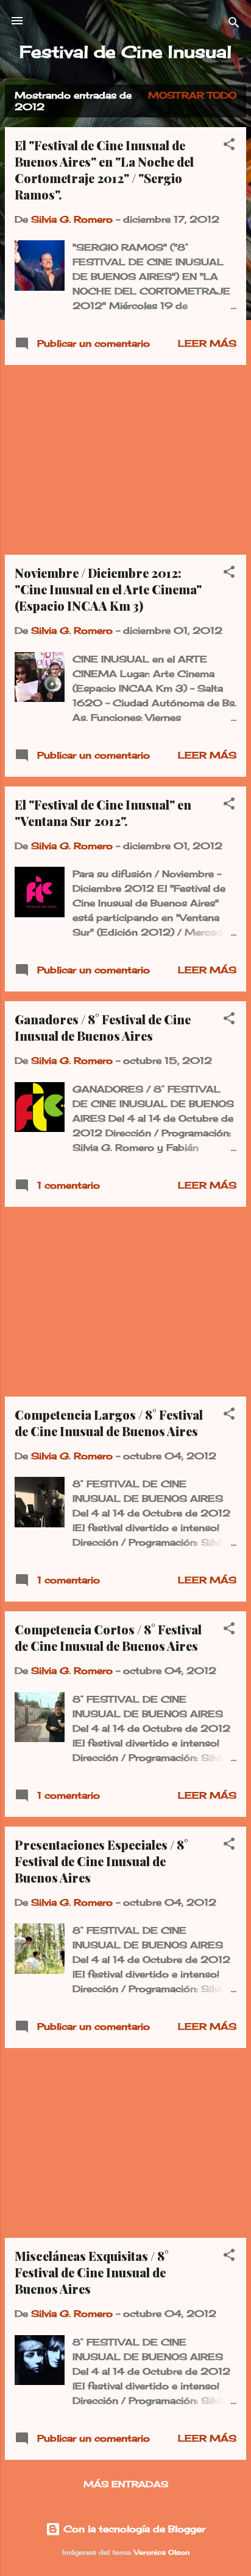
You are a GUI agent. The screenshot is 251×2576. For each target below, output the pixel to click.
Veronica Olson (162, 2553)
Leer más (207, 343)
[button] (229, 146)
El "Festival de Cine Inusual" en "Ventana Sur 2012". (103, 813)
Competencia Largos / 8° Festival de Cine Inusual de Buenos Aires (109, 1423)
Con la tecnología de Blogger (133, 2529)
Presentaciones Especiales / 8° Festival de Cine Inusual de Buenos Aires (101, 1861)
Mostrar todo (192, 95)
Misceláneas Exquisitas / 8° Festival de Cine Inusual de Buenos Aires (92, 2272)
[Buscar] (234, 25)
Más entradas (126, 2484)
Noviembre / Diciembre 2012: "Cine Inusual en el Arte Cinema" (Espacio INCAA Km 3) (108, 589)
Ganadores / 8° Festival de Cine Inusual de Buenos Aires (103, 1027)
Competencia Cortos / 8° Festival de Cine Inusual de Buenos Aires (108, 1637)
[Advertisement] (125, 460)
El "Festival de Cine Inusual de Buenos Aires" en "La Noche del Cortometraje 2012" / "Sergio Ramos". (104, 170)
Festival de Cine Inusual (125, 52)
